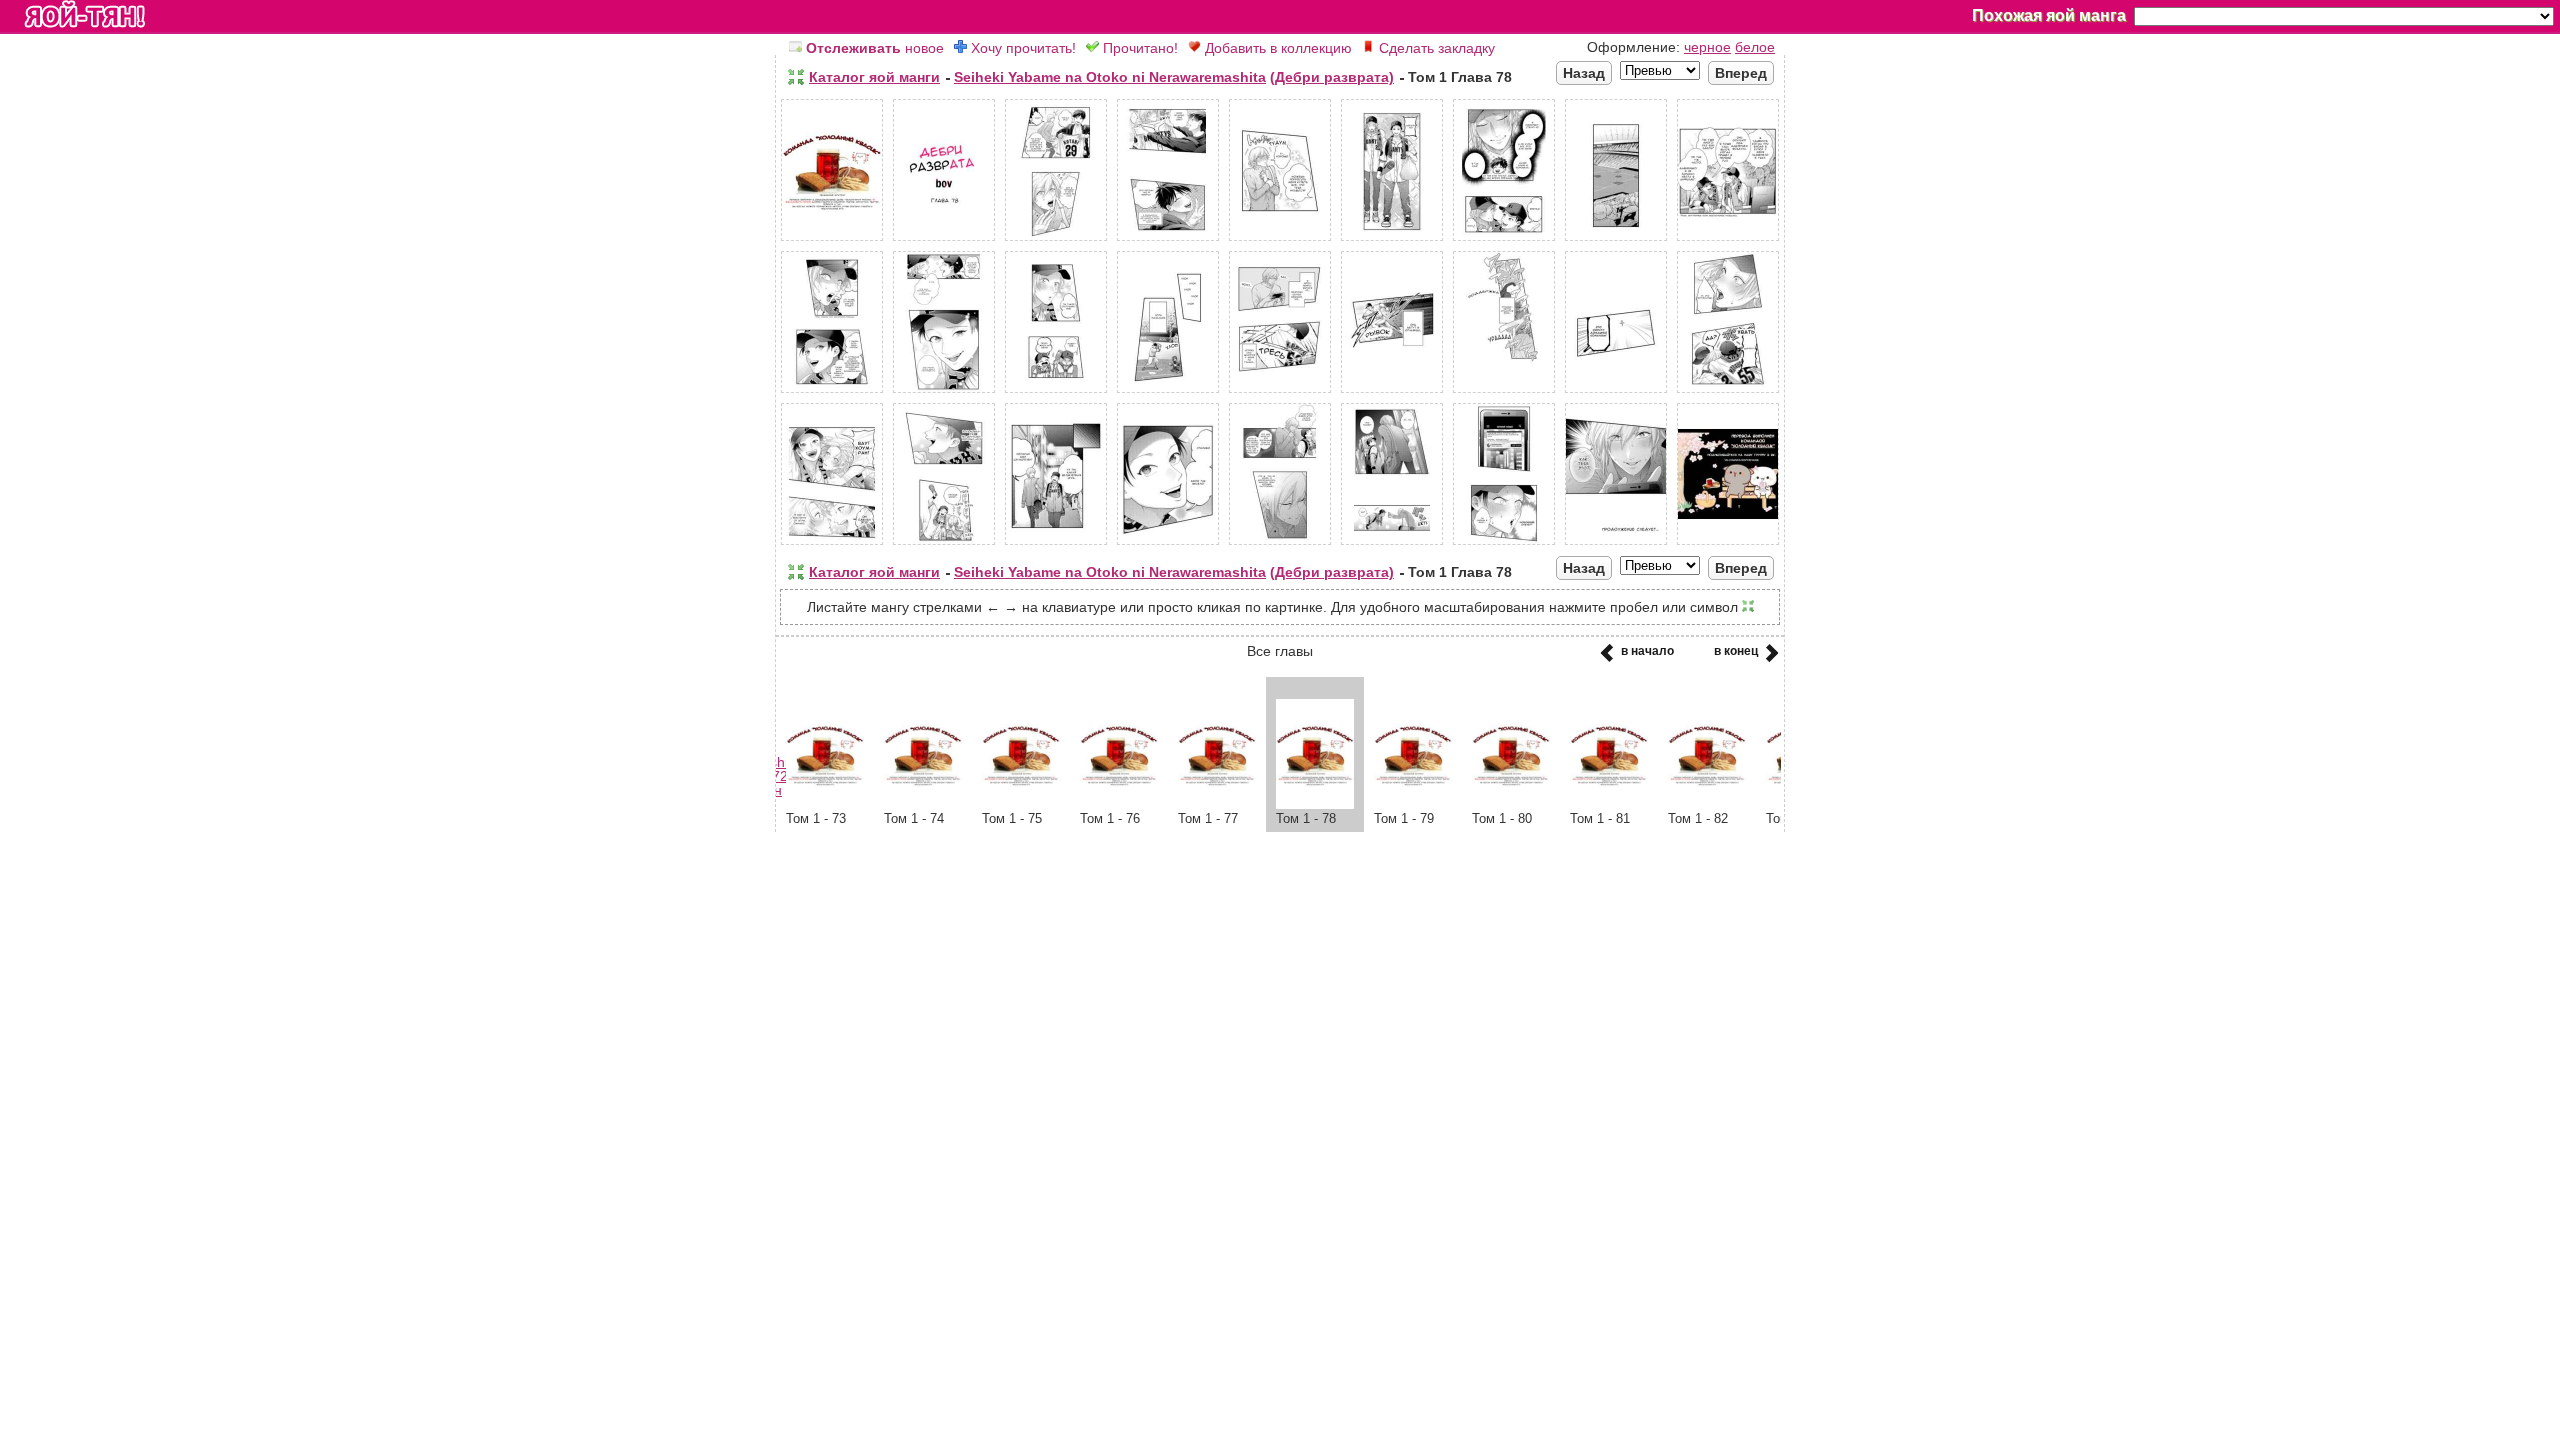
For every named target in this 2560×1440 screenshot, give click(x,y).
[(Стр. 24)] (1392, 545)
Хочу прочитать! (1021, 48)
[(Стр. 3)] (1056, 241)
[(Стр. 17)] (1616, 393)
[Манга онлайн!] (85, 16)
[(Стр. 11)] (944, 393)
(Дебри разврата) (1332, 77)
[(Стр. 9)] (1728, 241)
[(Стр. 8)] (1616, 241)
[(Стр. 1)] (832, 241)
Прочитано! (1138, 48)
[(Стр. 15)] (1392, 393)
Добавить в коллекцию (1276, 48)
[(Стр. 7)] (1504, 241)
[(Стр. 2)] (944, 241)
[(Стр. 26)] (1616, 545)
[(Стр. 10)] (832, 393)
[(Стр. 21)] (1056, 545)
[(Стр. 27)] (1728, 545)
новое (875, 48)
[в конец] (1768, 659)
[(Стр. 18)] (1728, 393)
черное (1707, 47)
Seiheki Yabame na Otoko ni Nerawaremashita (1110, 77)
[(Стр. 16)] (1504, 393)
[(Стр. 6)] (1392, 241)
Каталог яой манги (874, 77)
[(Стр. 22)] (1168, 545)
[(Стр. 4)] (1168, 241)
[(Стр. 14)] (1280, 393)
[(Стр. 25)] (1504, 545)
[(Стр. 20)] (944, 545)
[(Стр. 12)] (1056, 393)
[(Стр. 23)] (1280, 545)
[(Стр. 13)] (1168, 393)
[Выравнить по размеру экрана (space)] (796, 77)
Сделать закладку (1435, 48)
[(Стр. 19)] (832, 545)
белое (1755, 47)
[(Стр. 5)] (1280, 241)
